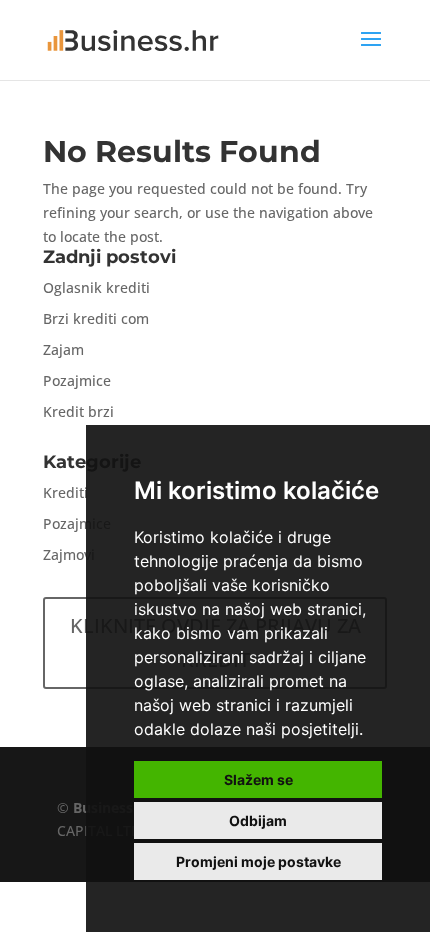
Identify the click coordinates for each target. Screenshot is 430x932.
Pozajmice (77, 380)
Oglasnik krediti (96, 287)
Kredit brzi (78, 411)
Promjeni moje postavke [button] (258, 861)
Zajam (63, 349)
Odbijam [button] (258, 820)
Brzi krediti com (96, 318)
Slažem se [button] (258, 779)
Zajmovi (69, 554)
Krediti (65, 492)
